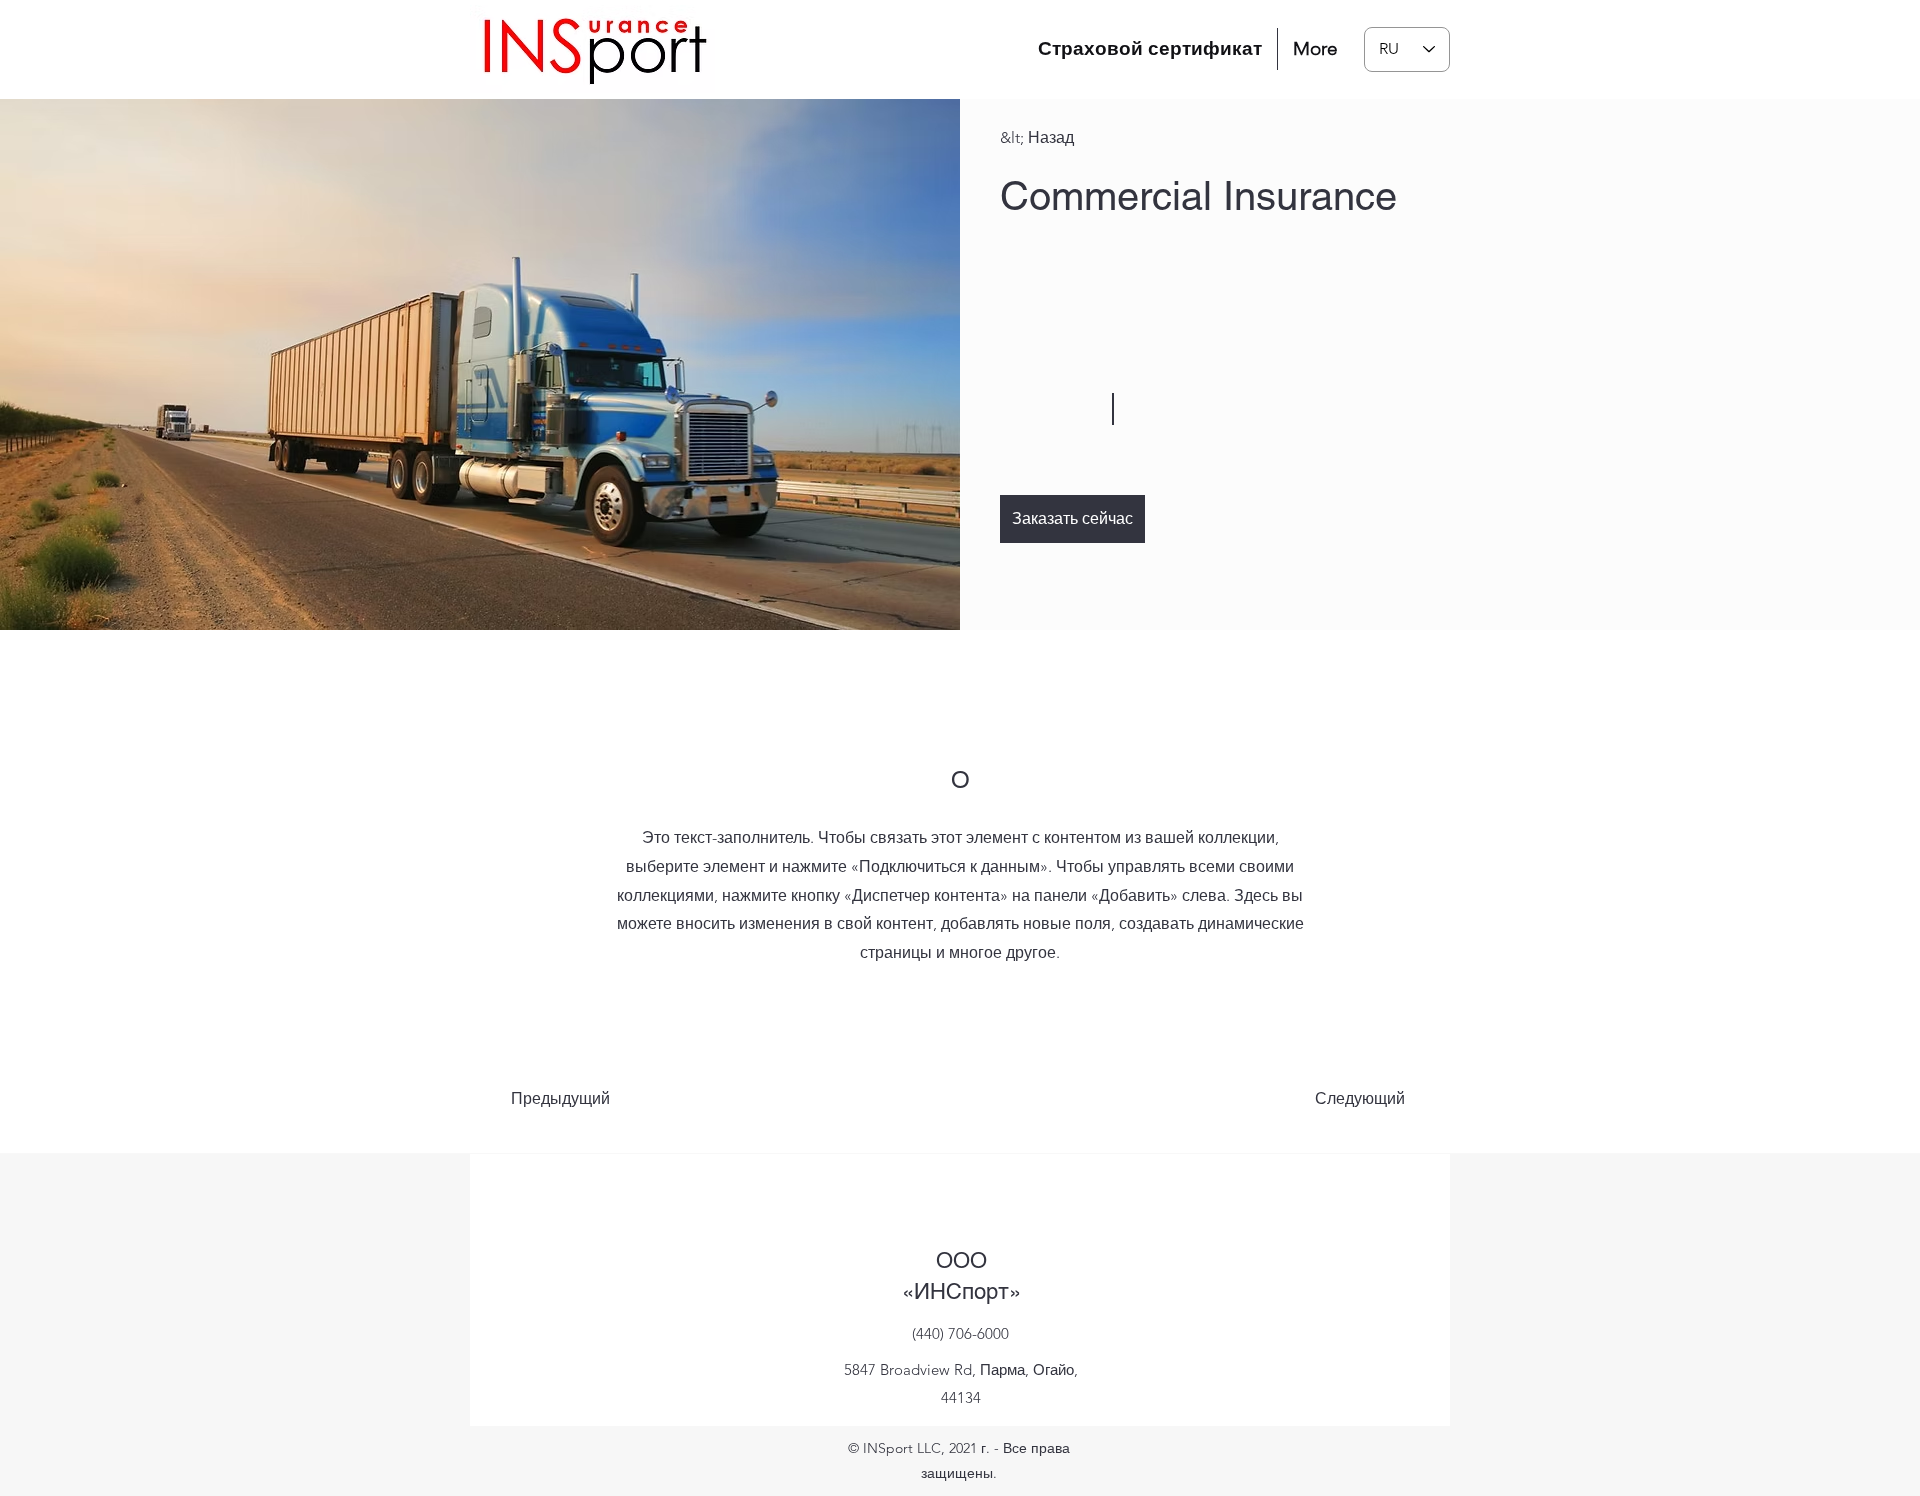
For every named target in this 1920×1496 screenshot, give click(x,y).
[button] (1072, 519)
